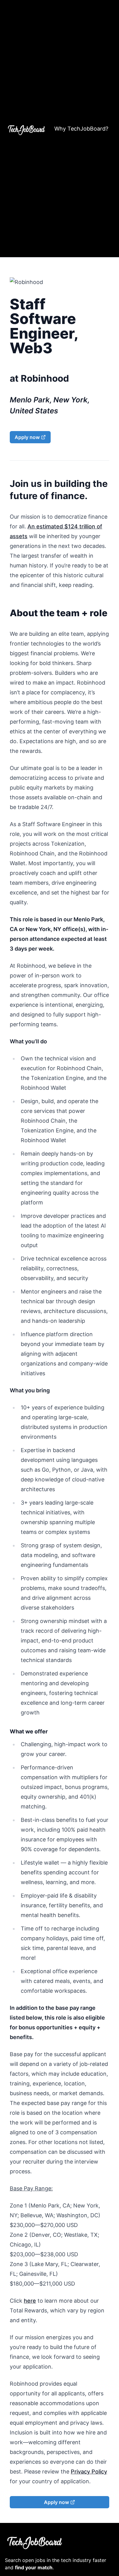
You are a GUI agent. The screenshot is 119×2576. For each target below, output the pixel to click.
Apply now (27, 437)
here (30, 2301)
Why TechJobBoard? (81, 129)
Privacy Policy (89, 2472)
